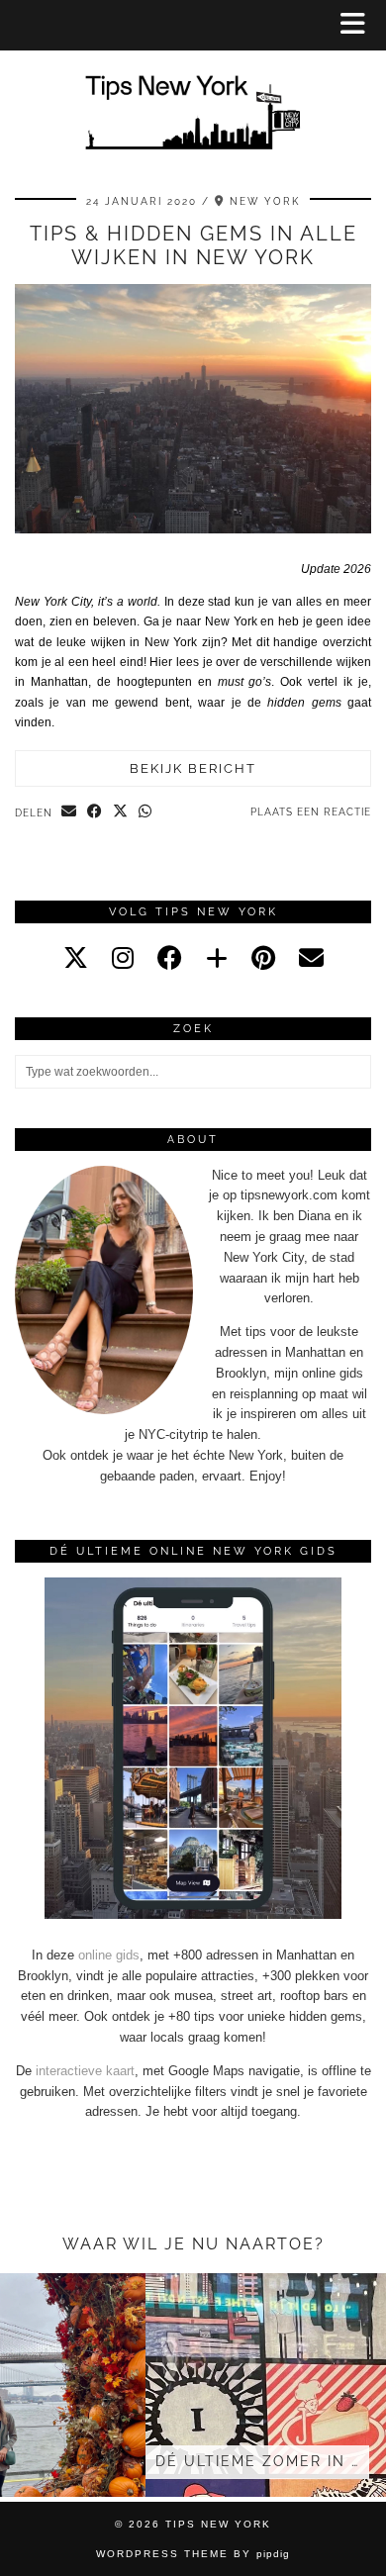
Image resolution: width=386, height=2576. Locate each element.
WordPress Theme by (193, 2554)
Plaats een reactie (311, 812)
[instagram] (123, 958)
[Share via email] (69, 812)
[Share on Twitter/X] (121, 812)
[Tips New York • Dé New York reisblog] (193, 84)
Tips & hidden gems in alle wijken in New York (193, 245)
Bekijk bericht (193, 768)
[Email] (311, 958)
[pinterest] (263, 958)
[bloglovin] (217, 958)
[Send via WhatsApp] (145, 812)
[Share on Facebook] (95, 812)
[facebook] (170, 958)
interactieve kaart (85, 2071)
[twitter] (76, 958)
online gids (109, 1955)
